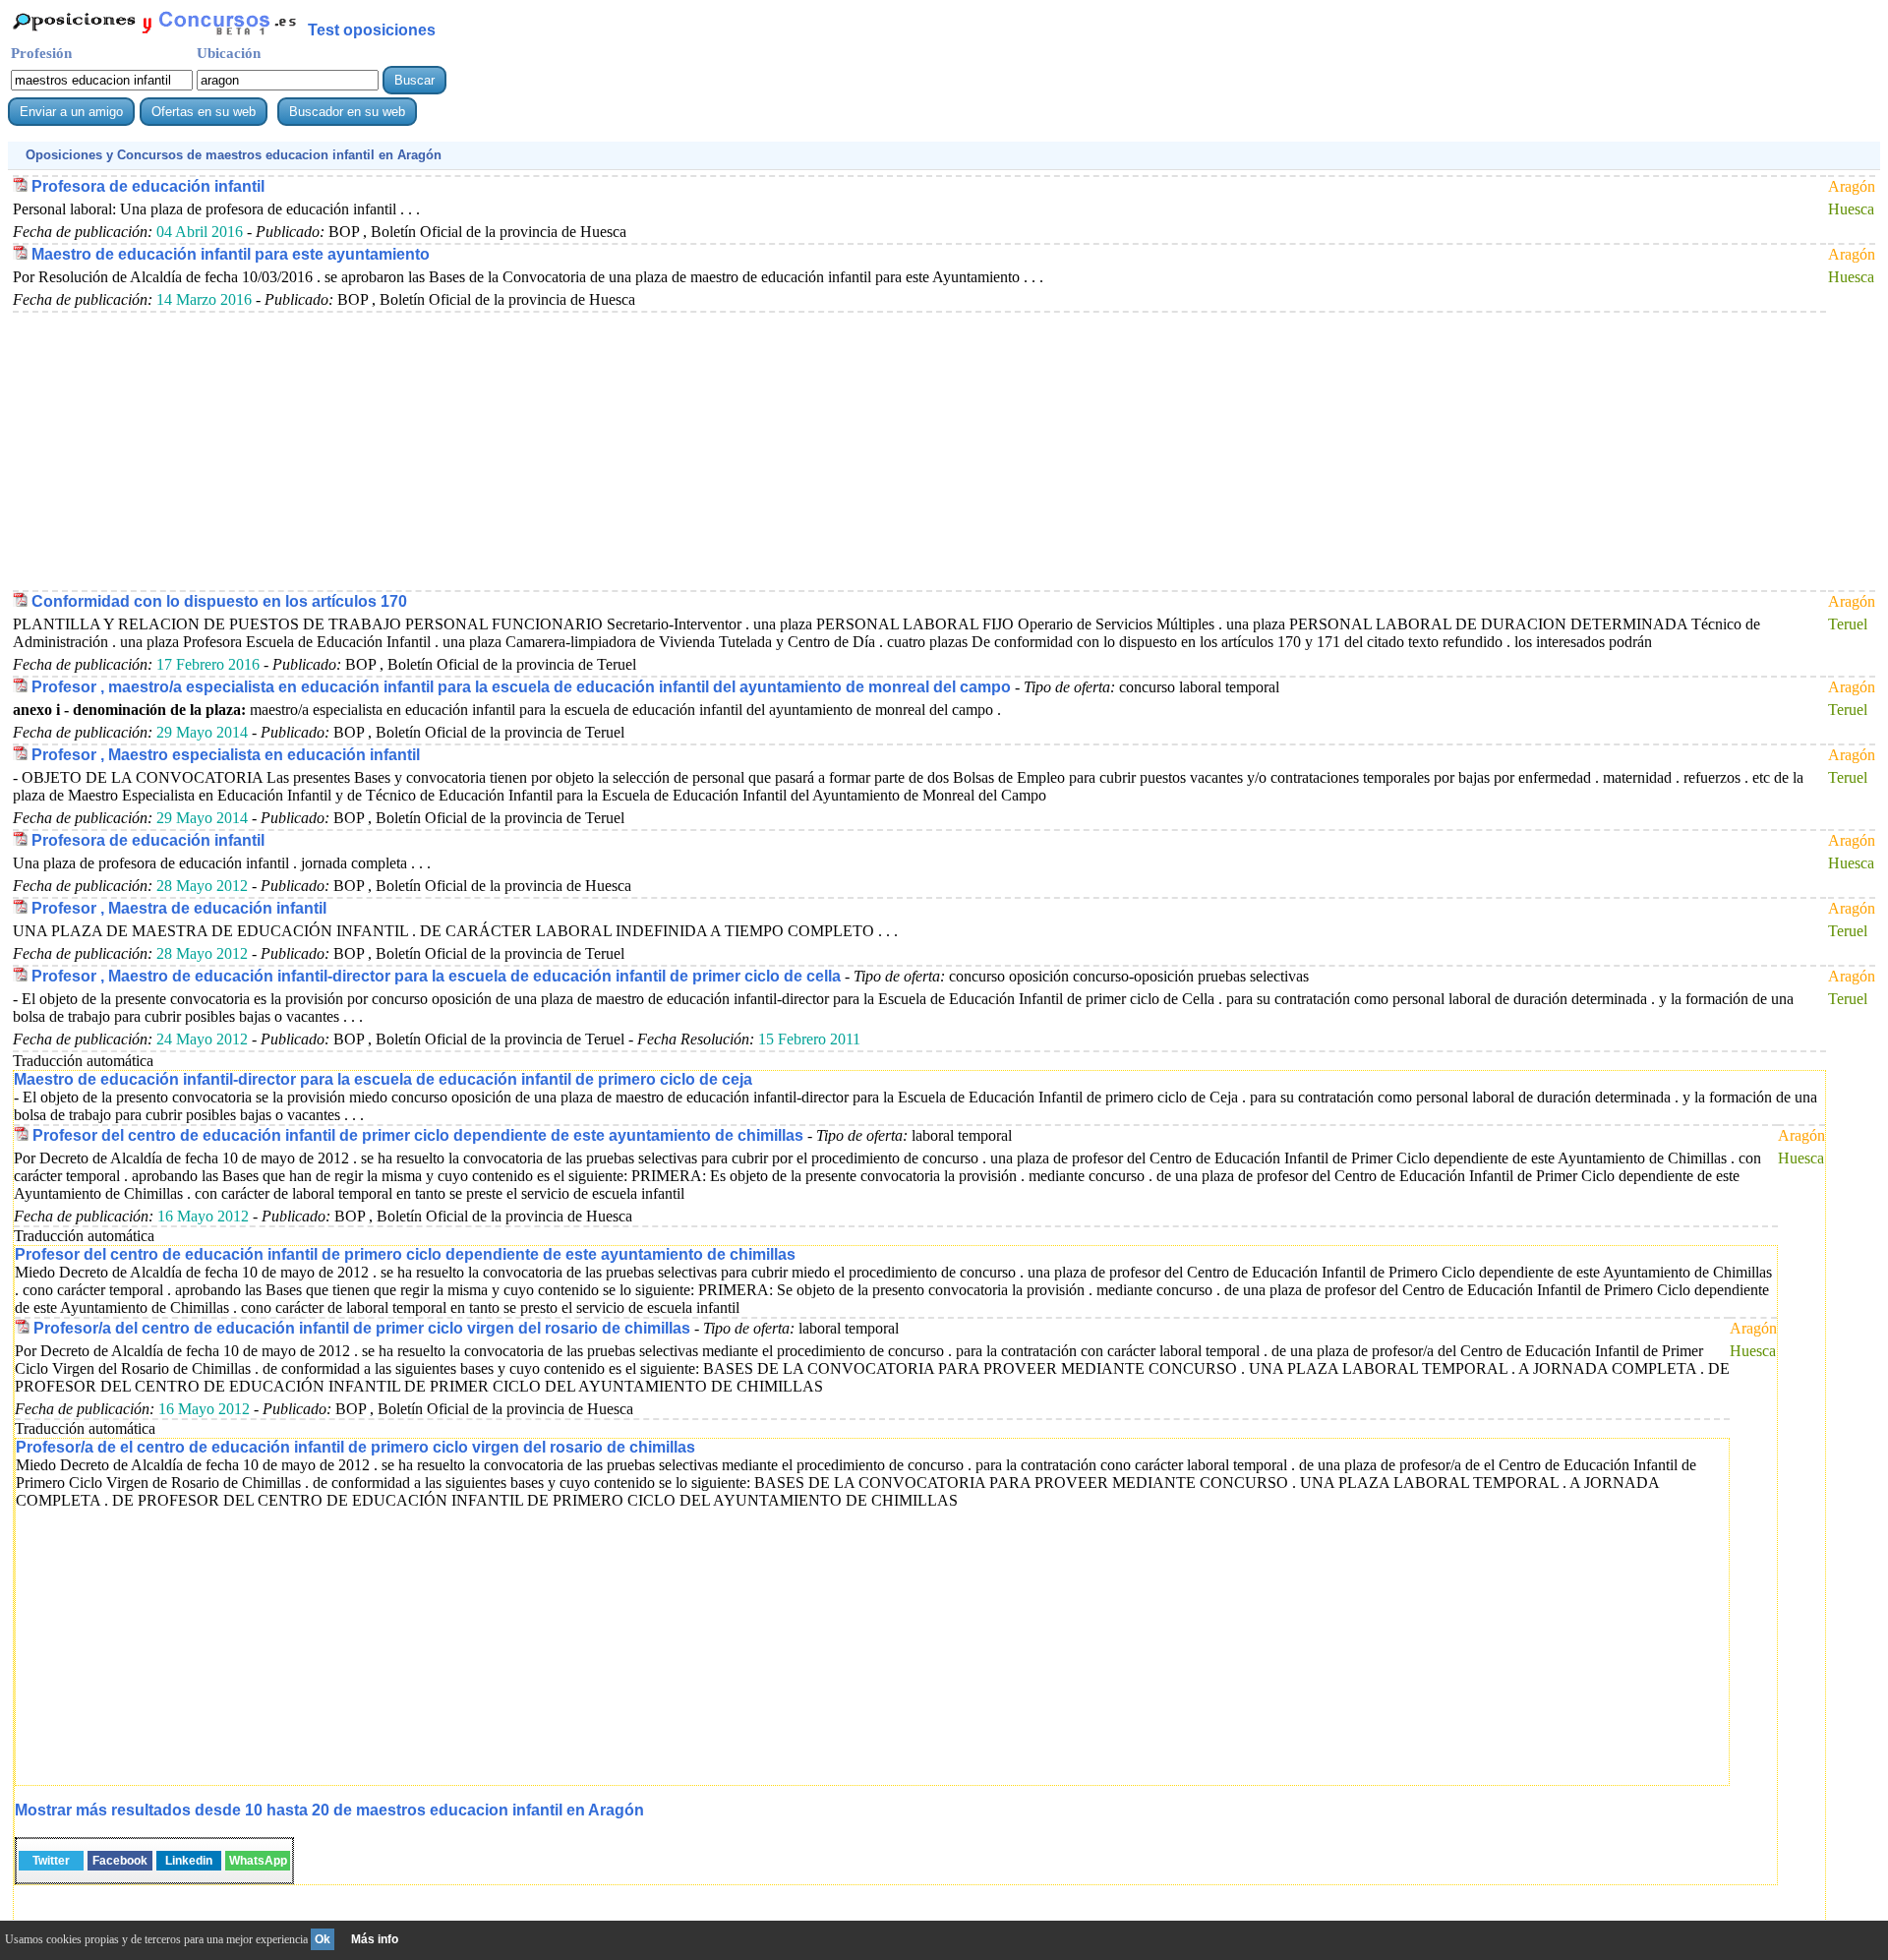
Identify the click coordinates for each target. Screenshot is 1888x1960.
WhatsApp (258, 1861)
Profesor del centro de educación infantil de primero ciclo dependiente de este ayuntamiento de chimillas (405, 1254)
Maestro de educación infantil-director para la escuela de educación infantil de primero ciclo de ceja (383, 1079)
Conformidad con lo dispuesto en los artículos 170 (219, 601)
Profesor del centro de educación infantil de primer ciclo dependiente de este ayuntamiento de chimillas (418, 1135)
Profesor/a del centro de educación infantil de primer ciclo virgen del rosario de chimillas (362, 1328)
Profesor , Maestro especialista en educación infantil (226, 755)
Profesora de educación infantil (148, 186)
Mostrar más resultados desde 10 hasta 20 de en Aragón (329, 1810)
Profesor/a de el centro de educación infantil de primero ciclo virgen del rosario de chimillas (355, 1447)
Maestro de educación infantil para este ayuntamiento (231, 254)
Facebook (120, 1861)
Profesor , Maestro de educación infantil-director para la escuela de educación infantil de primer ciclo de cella (436, 976)
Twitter (51, 1861)
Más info (375, 1939)
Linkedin (189, 1861)
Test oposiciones (372, 30)
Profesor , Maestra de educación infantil (179, 908)
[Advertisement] (603, 450)
